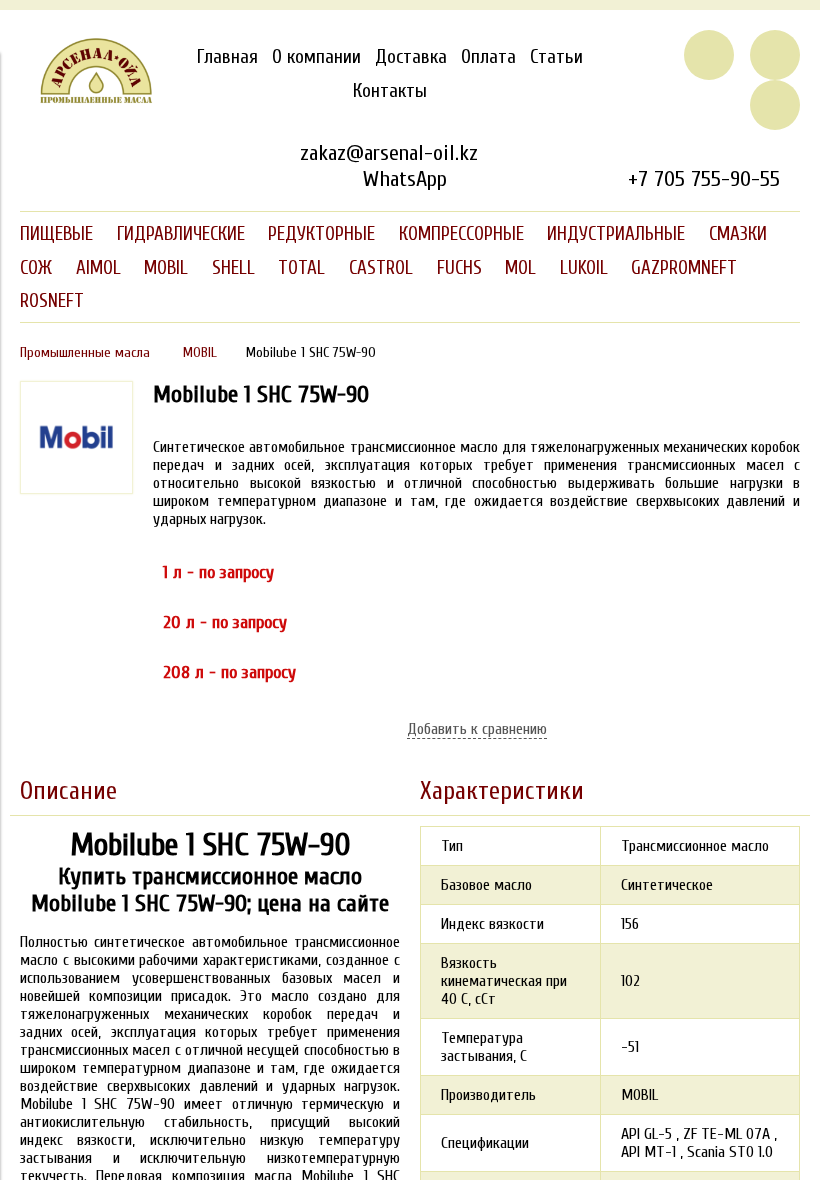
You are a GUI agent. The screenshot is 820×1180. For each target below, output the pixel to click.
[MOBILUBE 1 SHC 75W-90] (76, 489)
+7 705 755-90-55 (704, 179)
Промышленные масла (85, 352)
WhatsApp (404, 179)
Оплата (488, 57)
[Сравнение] (775, 55)
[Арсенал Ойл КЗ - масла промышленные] (86, 99)
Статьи (556, 57)
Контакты (390, 91)
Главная (227, 57)
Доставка (411, 57)
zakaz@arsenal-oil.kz (389, 153)
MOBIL (200, 352)
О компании (316, 57)
